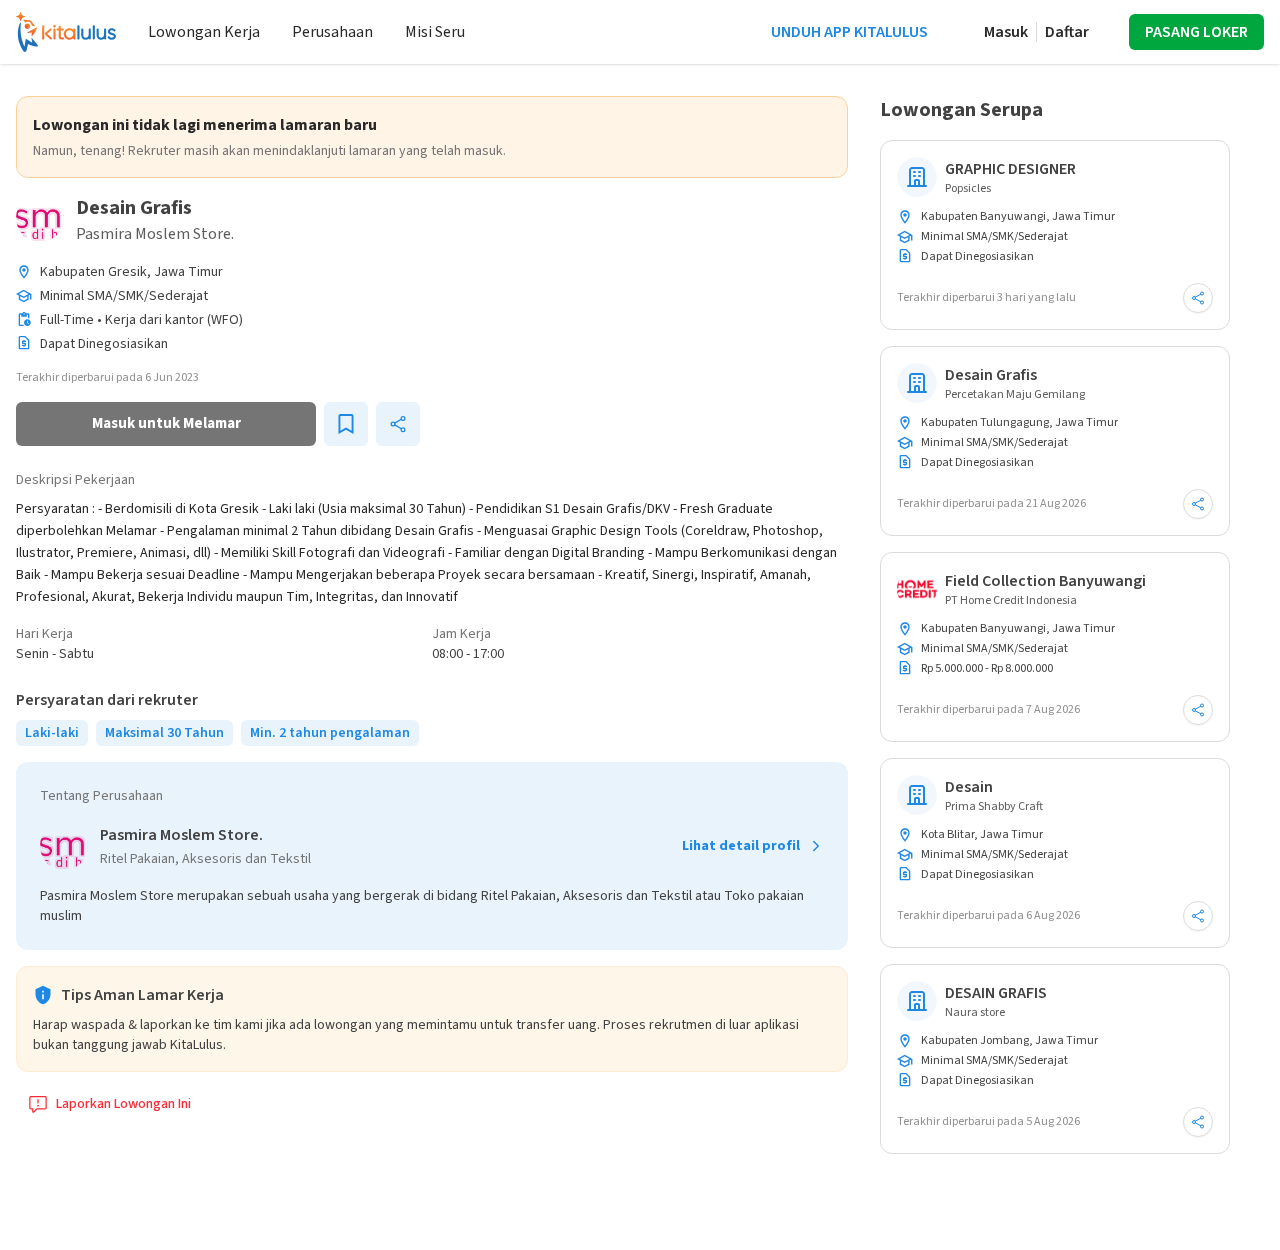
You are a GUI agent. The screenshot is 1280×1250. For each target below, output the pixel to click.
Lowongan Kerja (204, 32)
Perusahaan (332, 32)
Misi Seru (435, 32)
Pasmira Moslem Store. (155, 234)
